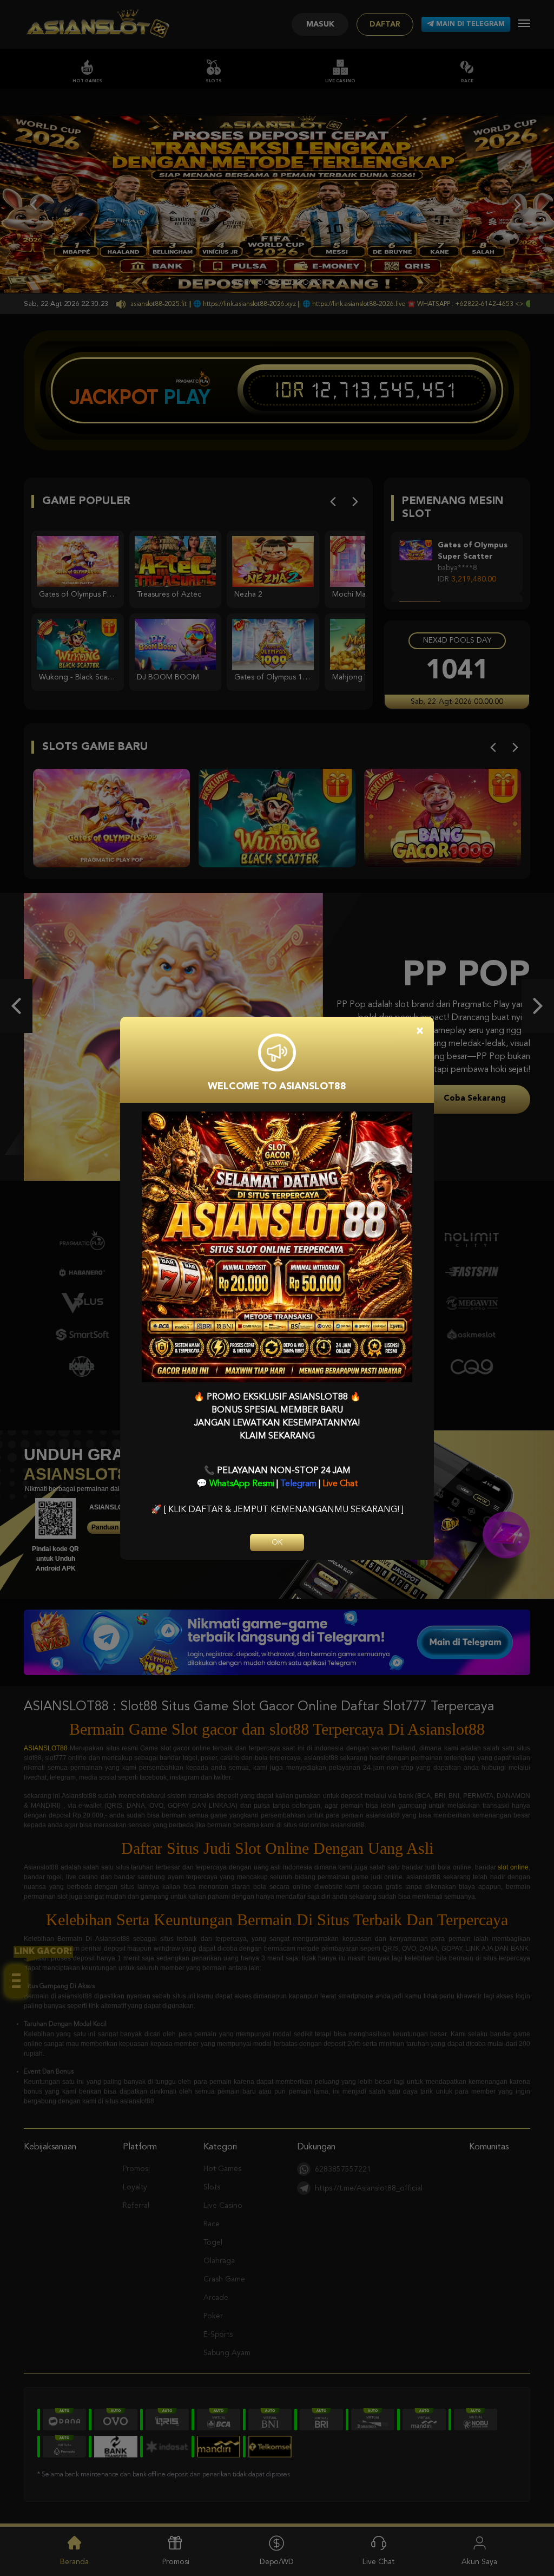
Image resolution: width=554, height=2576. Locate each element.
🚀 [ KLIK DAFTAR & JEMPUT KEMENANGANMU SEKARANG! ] (277, 1510)
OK (277, 1542)
